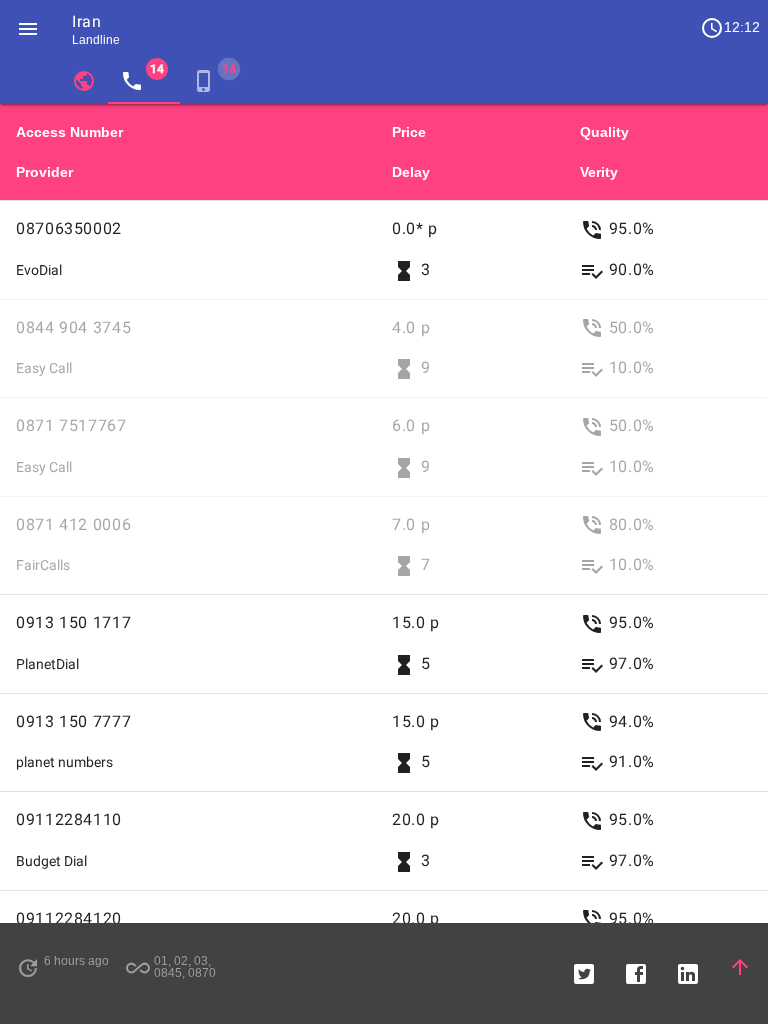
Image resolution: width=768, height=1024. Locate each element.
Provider (44, 172)
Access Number (69, 132)
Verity (599, 172)
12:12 (730, 28)
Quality (604, 132)
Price (409, 132)
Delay (411, 172)
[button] (28, 28)
